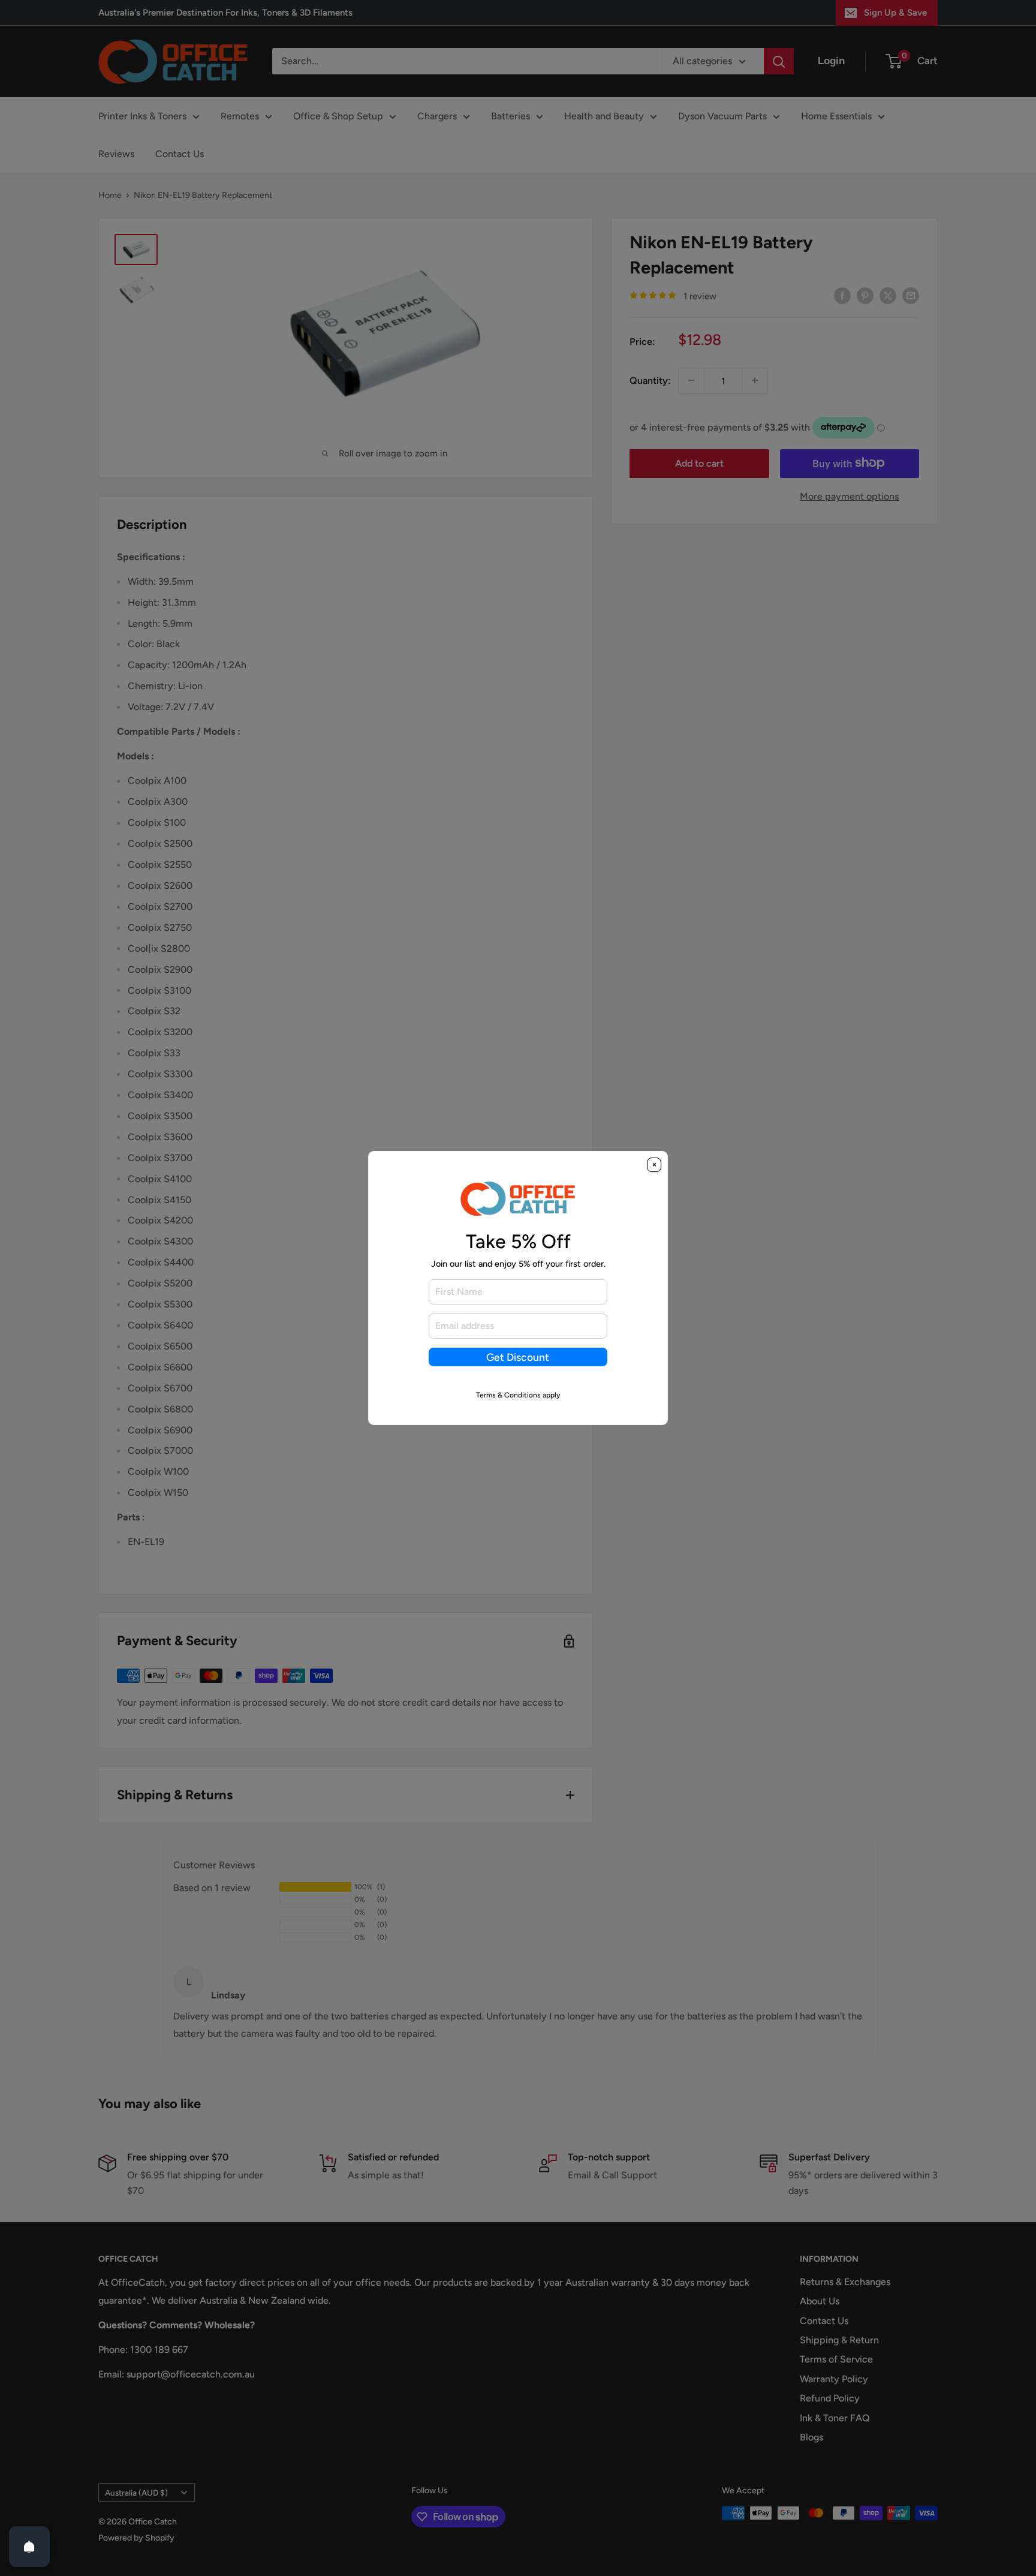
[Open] (29, 2547)
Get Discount (518, 1357)
